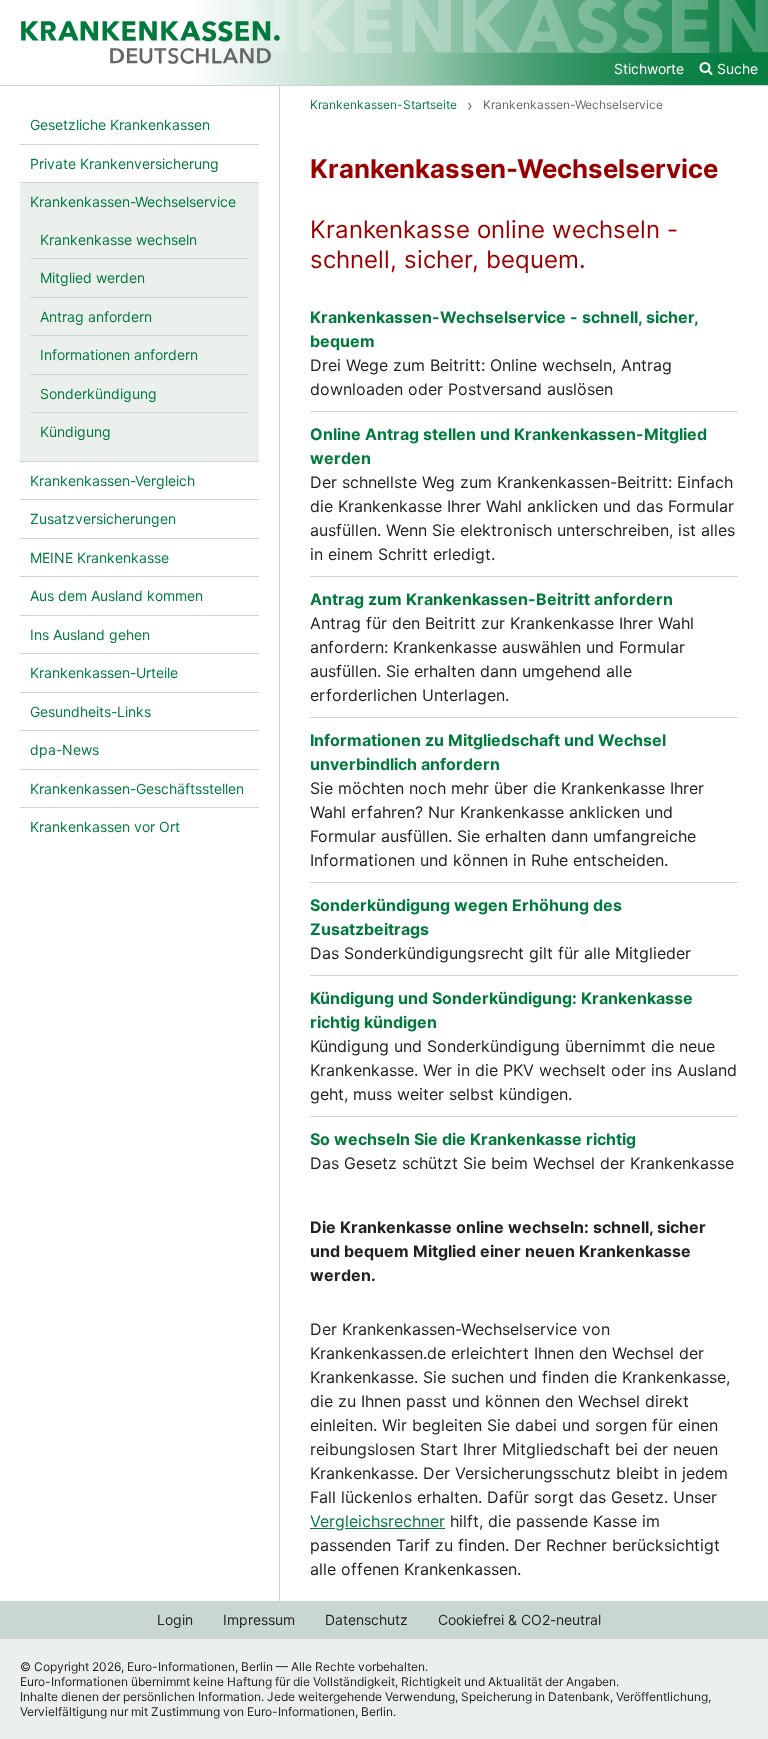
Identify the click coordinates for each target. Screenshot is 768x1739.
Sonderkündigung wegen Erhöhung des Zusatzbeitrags (466, 917)
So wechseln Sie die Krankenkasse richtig (473, 1139)
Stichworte (649, 68)
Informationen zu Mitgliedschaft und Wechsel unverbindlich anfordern (488, 752)
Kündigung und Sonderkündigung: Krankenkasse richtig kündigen (501, 1010)
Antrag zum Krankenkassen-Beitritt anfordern (491, 599)
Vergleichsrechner (377, 1521)
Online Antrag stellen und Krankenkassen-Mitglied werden (508, 446)
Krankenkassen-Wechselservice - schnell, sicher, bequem (504, 329)
